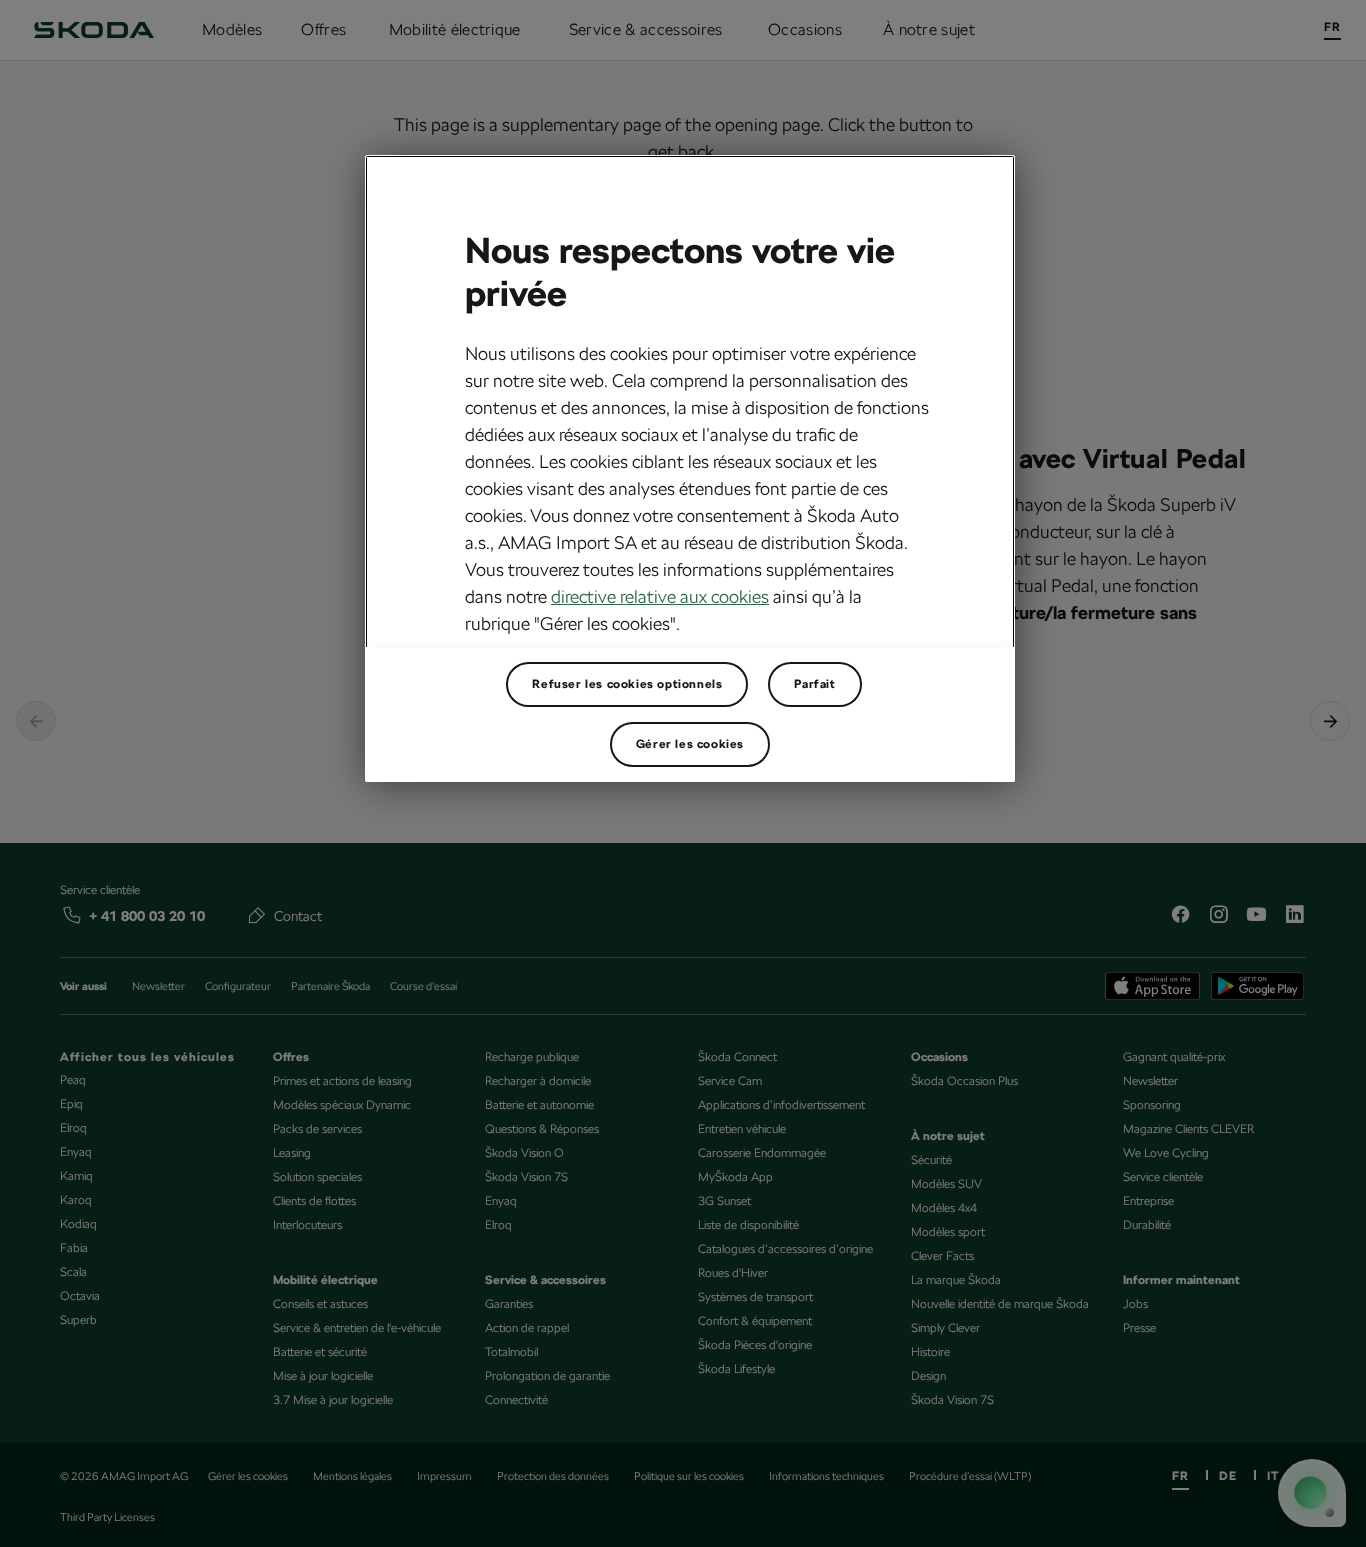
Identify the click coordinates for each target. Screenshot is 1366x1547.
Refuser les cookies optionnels (627, 684)
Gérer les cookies (690, 744)
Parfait (814, 684)
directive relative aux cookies (660, 596)
